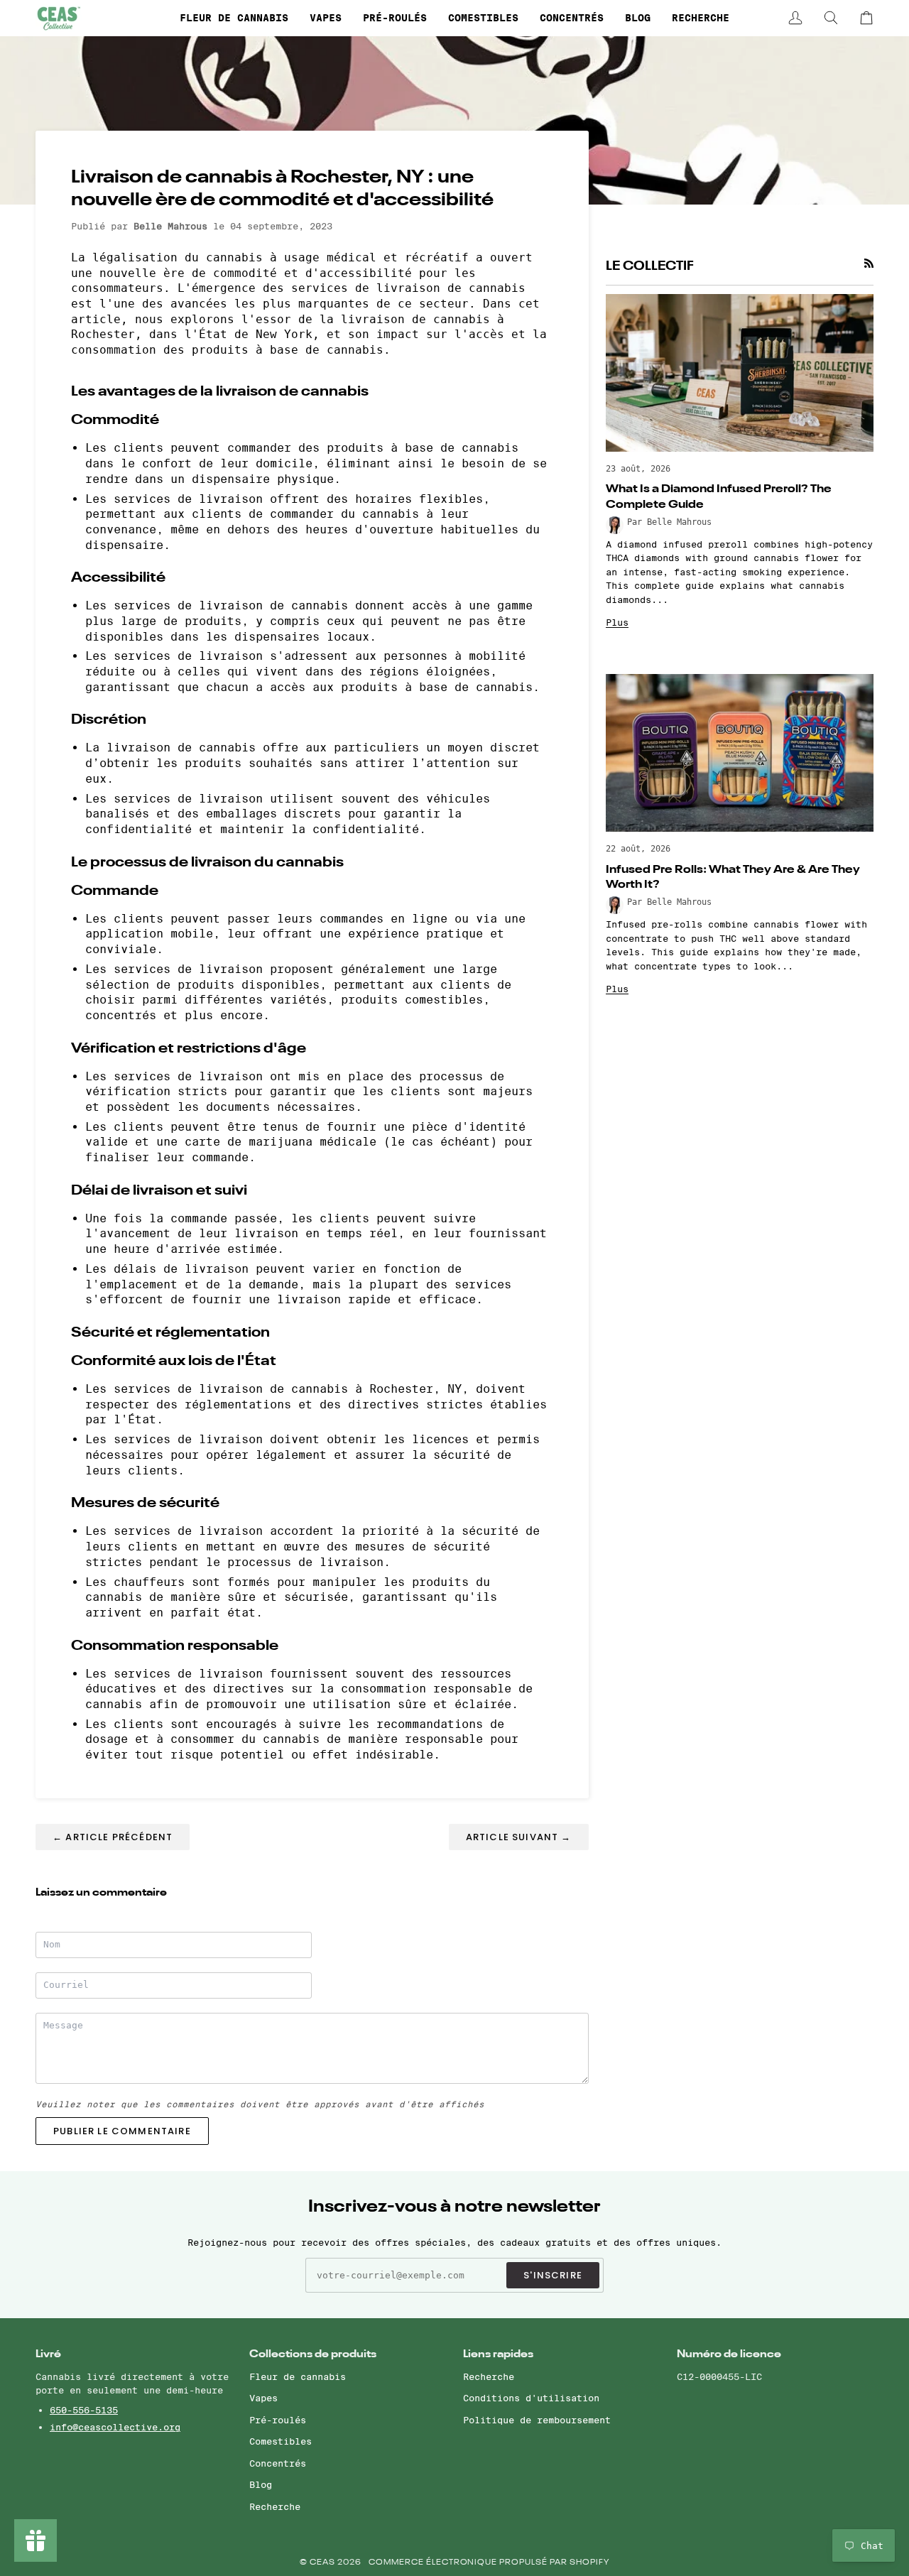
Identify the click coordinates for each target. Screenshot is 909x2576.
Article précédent (113, 1837)
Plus (617, 622)
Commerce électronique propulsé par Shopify (489, 2563)
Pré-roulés (278, 2420)
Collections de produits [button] (313, 2354)
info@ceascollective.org (115, 2427)
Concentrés (278, 2463)
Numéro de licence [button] (729, 2354)
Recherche (275, 2506)
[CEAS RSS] (869, 263)
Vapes (263, 2398)
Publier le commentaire (122, 2131)
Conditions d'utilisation (531, 2398)
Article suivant (519, 1837)
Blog (261, 2484)
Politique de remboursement (537, 2420)
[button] (234, 18)
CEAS (323, 2563)
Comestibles (281, 2441)
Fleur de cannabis (298, 2376)
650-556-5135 (84, 2410)
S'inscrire (553, 2275)
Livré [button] (48, 2354)
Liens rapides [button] (498, 2354)
